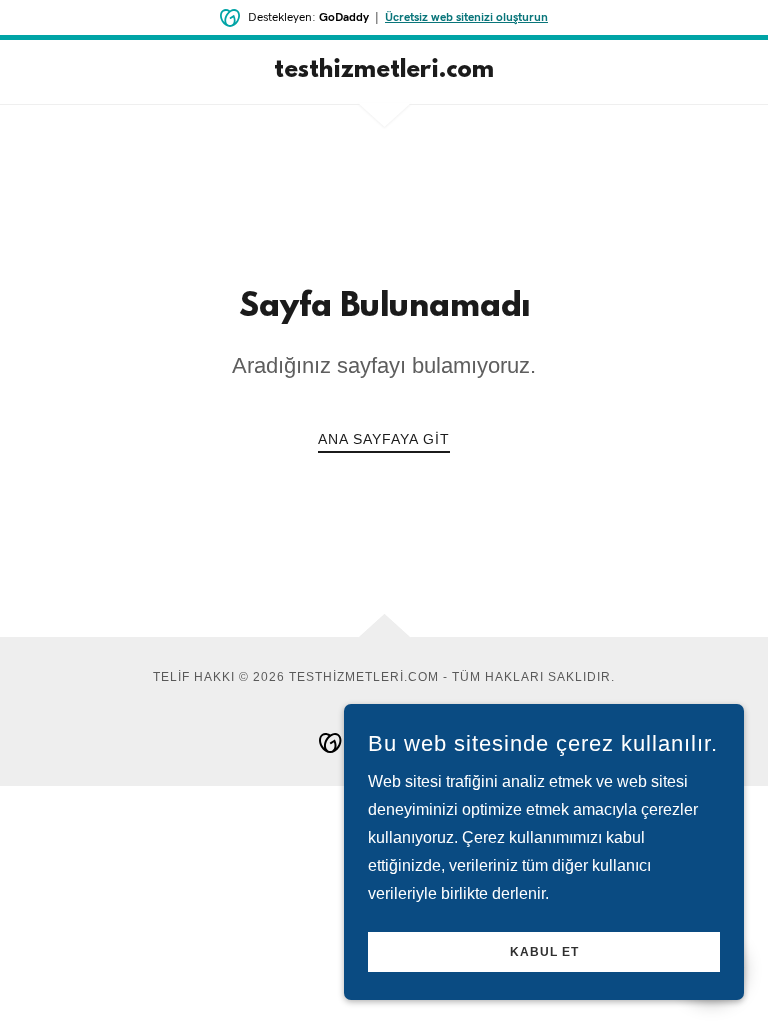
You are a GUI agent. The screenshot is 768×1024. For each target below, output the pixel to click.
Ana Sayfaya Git (384, 439)
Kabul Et (544, 952)
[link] (384, 71)
